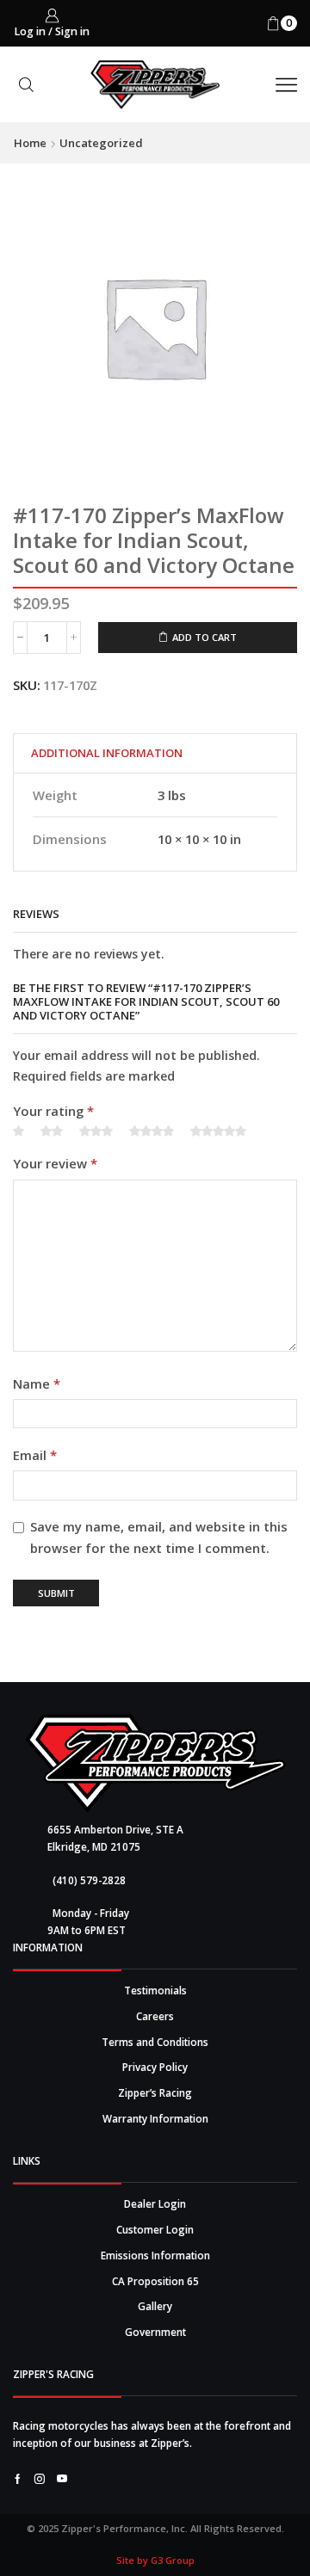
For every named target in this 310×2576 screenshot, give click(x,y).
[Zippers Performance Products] (155, 1763)
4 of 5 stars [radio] (152, 1131)
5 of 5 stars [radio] (218, 1131)
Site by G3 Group (155, 2560)
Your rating (53, 1111)
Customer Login (155, 2229)
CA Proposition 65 (155, 2281)
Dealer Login (155, 2203)
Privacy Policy (155, 2067)
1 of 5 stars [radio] (19, 1131)
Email (35, 1455)
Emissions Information (155, 2255)
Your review (55, 1163)
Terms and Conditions (155, 2042)
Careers (155, 2016)
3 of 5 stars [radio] (96, 1131)
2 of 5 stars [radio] (52, 1131)
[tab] (107, 753)
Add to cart (205, 637)
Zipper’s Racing (155, 2092)
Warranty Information (155, 2118)
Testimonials (155, 1990)
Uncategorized (101, 143)
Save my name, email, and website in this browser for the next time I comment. (159, 1537)
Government (155, 2332)
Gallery (155, 2306)
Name (37, 1384)
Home (30, 143)
